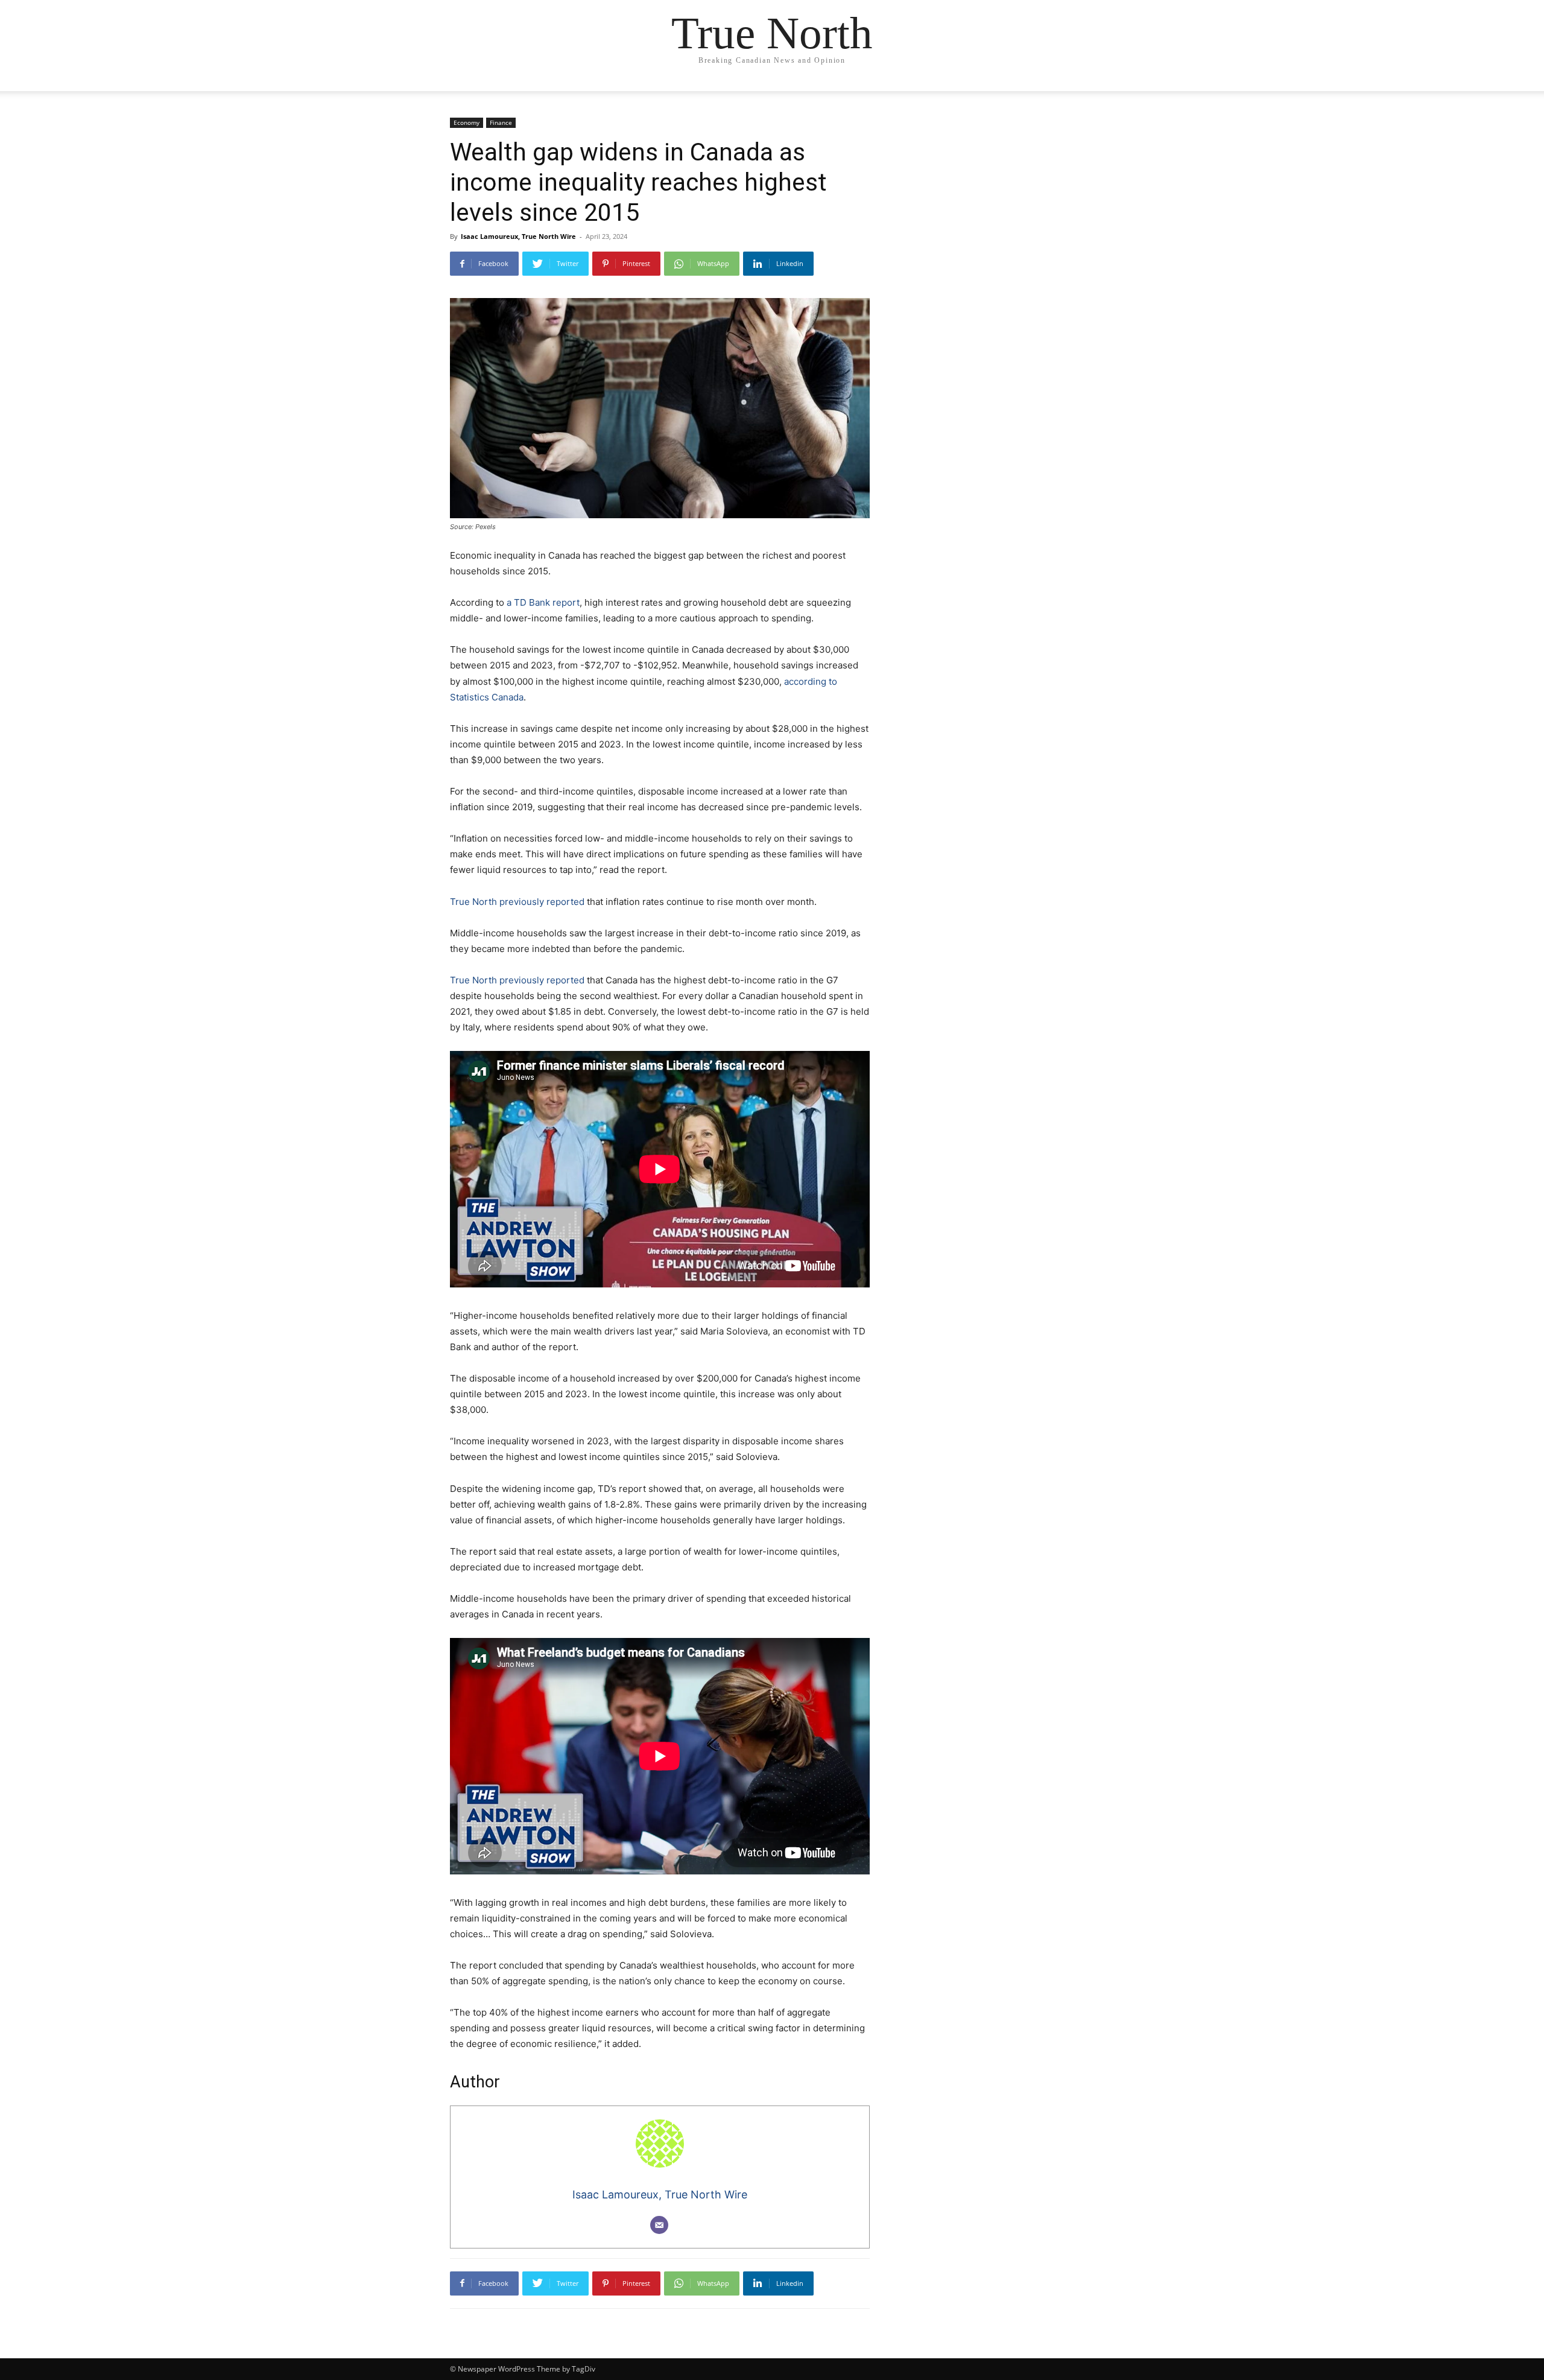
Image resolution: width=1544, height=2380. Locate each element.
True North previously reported (517, 902)
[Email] (659, 2225)
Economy (467, 122)
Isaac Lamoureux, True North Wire (518, 236)
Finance (501, 122)
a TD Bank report (543, 602)
